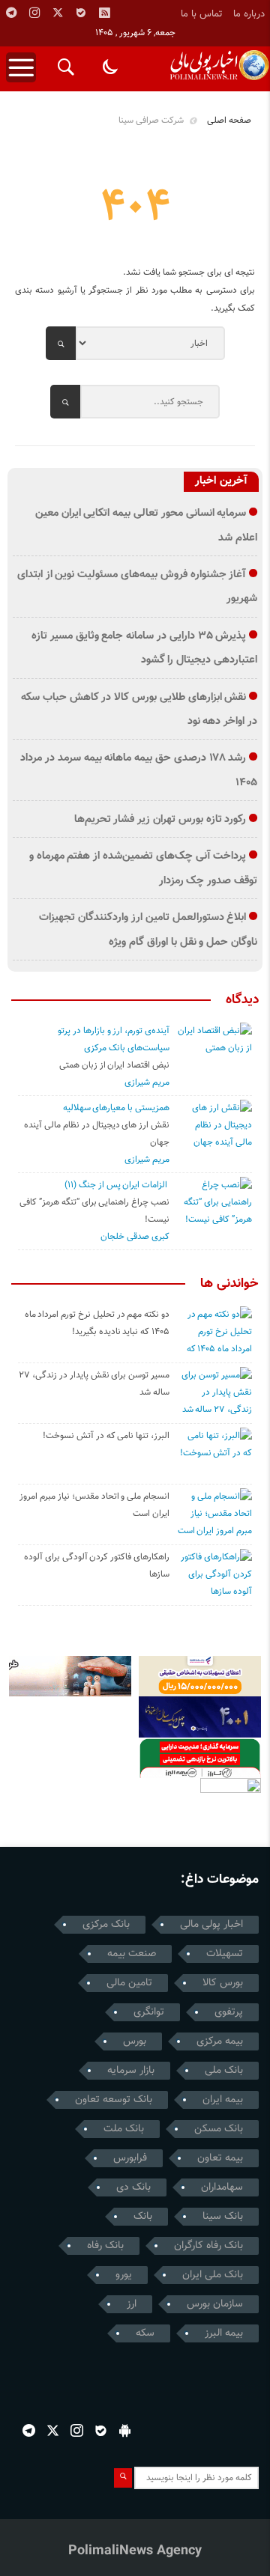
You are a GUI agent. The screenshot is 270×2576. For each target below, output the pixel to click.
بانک (143, 2217)
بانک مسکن (219, 2129)
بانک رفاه (105, 2246)
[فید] (104, 13)
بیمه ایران (223, 2100)
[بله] (81, 13)
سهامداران (222, 2187)
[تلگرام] (11, 13)
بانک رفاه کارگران (208, 2246)
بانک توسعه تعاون (114, 2100)
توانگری (149, 2012)
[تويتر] (58, 13)
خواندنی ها (229, 1284)
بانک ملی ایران (213, 2275)
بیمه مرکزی (220, 2041)
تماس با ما (202, 14)
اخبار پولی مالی (211, 1925)
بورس (135, 2041)
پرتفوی (229, 2012)
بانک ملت (124, 2129)
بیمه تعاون (220, 2158)
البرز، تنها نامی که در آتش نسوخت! (106, 1436)
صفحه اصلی (229, 121)
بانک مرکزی (106, 1925)
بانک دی (133, 2187)
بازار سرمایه (131, 2071)
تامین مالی (129, 1983)
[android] (125, 2430)
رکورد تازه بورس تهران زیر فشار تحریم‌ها (160, 819)
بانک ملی (224, 2071)
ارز (132, 2304)
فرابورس (130, 2158)
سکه (145, 2333)
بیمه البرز (224, 2333)
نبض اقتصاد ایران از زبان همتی (114, 1065)
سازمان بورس (215, 2304)
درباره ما (249, 14)
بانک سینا (223, 2217)
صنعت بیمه (132, 1954)
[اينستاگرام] (34, 13)
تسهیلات (225, 1954)
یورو (124, 2275)
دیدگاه (242, 1000)
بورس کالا (223, 1983)
